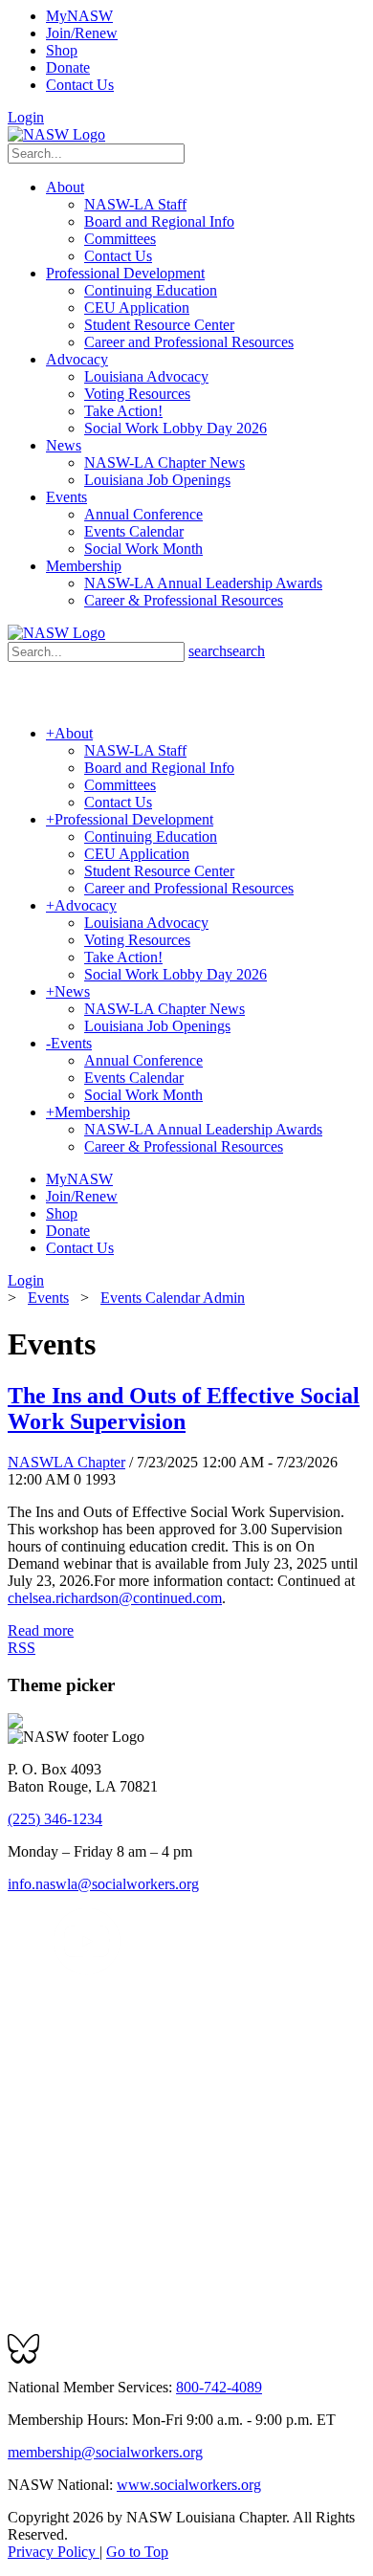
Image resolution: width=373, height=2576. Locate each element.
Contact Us (80, 85)
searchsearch (227, 651)
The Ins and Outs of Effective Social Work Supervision (184, 1409)
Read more (41, 1630)
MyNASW (79, 16)
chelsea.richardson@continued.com (115, 1598)
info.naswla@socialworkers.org (103, 1884)
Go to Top (137, 2552)
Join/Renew (82, 33)
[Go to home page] (56, 134)
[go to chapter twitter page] (20, 1970)
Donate (68, 67)
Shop (62, 50)
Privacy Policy (54, 2552)
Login (26, 117)
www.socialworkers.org (189, 2485)
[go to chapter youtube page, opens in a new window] (87, 1970)
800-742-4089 (219, 2387)
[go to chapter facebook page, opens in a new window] (42, 1970)
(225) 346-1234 (55, 1819)
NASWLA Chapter (66, 1462)
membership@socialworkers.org (105, 2452)
